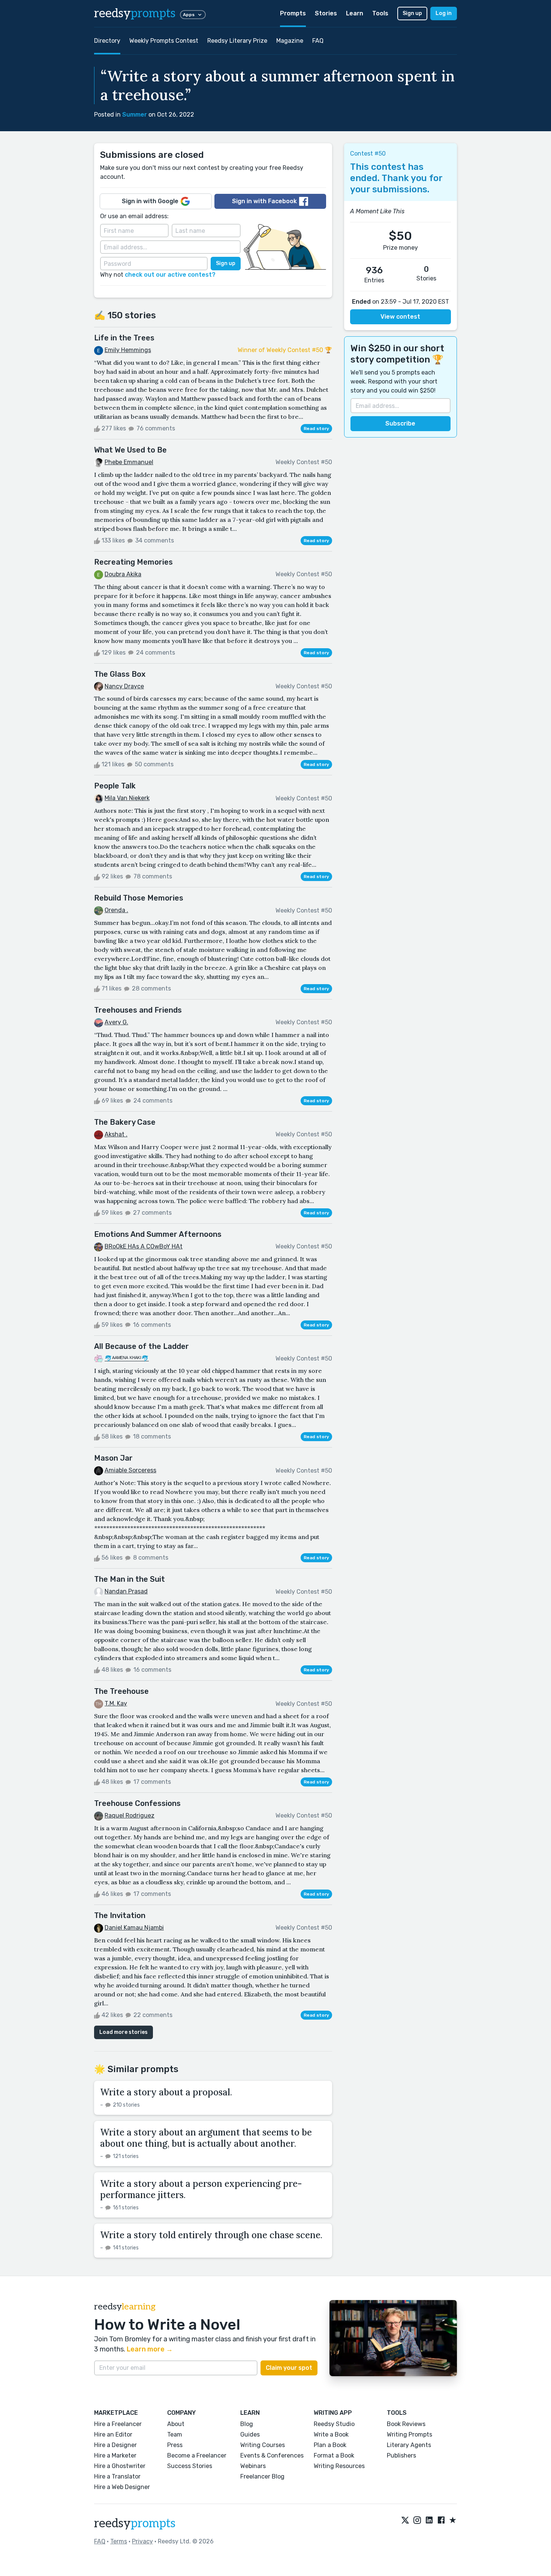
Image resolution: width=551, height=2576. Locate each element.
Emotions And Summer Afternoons (158, 1234)
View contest (400, 317)
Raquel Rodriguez (130, 1815)
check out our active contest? (170, 275)
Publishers (401, 2455)
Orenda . (116, 910)
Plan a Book (330, 2445)
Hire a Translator (117, 2476)
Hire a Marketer (115, 2455)
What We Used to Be (130, 450)
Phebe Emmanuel (129, 462)
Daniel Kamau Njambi (134, 1928)
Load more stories (124, 2032)
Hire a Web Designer (122, 2487)
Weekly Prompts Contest (164, 41)
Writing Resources (339, 2466)
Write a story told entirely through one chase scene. (211, 2235)
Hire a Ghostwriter (120, 2466)
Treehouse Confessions (137, 1803)
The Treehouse (121, 1691)
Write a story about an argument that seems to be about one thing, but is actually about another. (206, 2138)
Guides (250, 2434)
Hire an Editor (113, 2434)
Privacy (142, 2541)
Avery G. (116, 1022)
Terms (119, 2541)
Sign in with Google (150, 201)
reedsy (135, 13)
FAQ (318, 41)
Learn (355, 13)
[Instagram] (417, 2521)
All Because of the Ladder (141, 1346)
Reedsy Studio (334, 2424)
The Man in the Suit (130, 1579)
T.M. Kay (116, 1703)
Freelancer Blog (262, 2476)
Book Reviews (406, 2424)
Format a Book (334, 2455)
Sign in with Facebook (264, 201)
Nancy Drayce (124, 686)
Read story (316, 429)
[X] (405, 2521)
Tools (380, 13)
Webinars (253, 2466)
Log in (444, 13)
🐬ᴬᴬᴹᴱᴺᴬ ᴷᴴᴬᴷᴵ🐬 (127, 1358)
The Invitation (120, 1915)
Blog (247, 2424)
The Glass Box (120, 674)
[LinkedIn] (429, 2521)
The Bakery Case (125, 1122)
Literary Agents (409, 2445)
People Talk (115, 786)
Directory (107, 41)
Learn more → (150, 2349)
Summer (135, 115)
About (176, 2424)
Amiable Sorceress (130, 1470)
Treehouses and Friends (138, 1010)
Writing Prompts (410, 2434)
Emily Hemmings (128, 350)
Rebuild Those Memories (139, 898)
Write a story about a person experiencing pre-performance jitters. (201, 2189)
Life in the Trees (124, 338)
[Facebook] (441, 2521)
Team (175, 2434)
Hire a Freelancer (118, 2424)
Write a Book (331, 2434)
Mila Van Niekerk (127, 798)
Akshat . (116, 1134)
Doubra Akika (123, 574)
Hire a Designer (115, 2445)
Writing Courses (263, 2445)
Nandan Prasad (126, 1591)
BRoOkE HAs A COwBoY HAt (144, 1246)
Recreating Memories (133, 562)
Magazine (290, 41)
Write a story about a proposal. (166, 2092)
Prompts (293, 13)
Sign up (412, 13)
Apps (189, 15)
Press (175, 2445)
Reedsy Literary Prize (237, 41)
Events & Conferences (272, 2455)
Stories (326, 13)
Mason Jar (113, 1458)
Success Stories (190, 2466)
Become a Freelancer (197, 2455)
